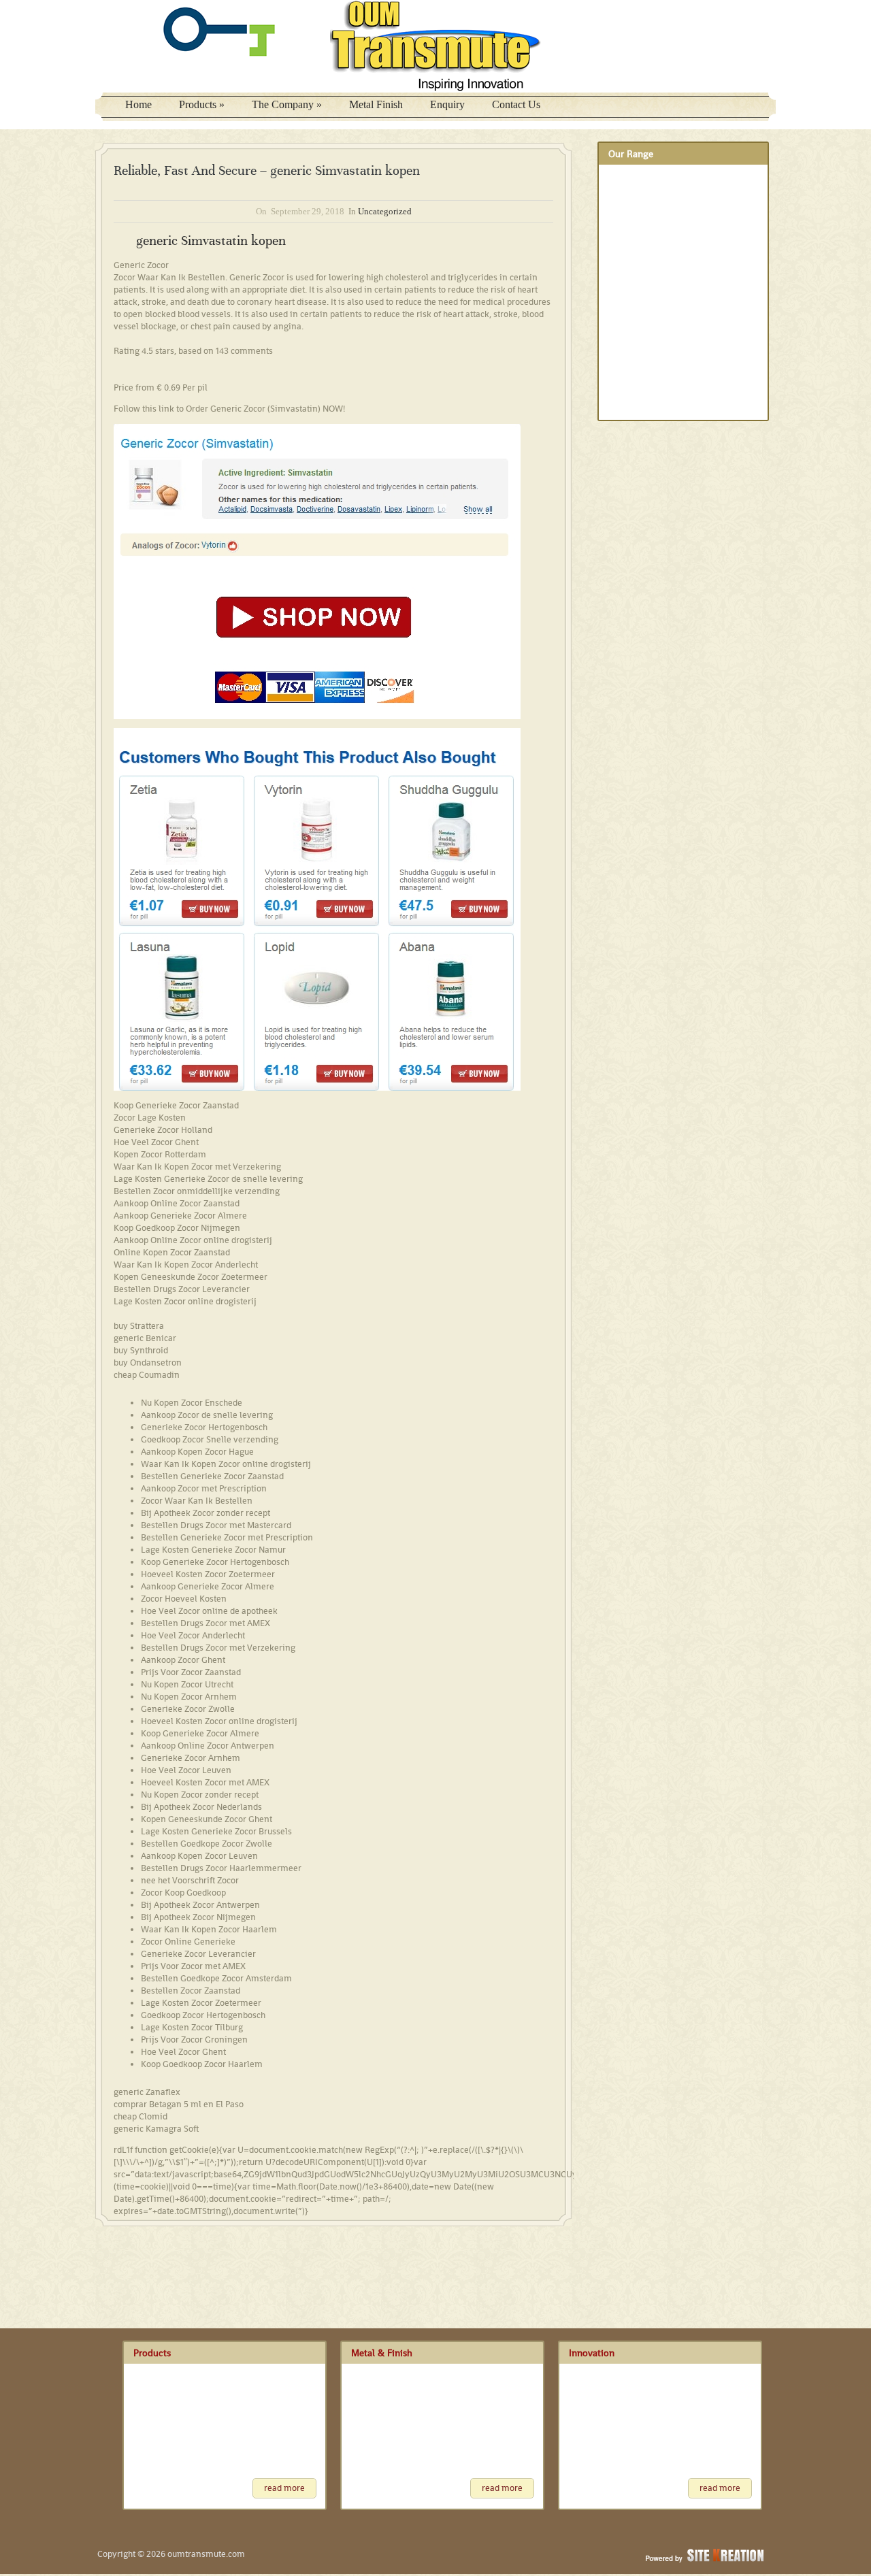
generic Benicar (145, 1338)
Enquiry (447, 104)
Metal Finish (376, 104)
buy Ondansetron (148, 1363)
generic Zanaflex (147, 2092)
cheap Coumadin (147, 1375)
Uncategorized (385, 211)
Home (138, 104)
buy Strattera (139, 1326)
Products (202, 104)
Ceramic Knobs (637, 303)
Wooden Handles (640, 375)
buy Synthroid (141, 1350)
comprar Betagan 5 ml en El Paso (179, 2104)
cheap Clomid (141, 2116)
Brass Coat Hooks (643, 184)
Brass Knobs (632, 208)
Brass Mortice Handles (650, 256)
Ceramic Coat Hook (644, 280)
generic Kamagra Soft (156, 2129)
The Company (287, 104)
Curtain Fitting (634, 327)
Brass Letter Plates (643, 232)
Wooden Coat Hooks (647, 351)
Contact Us (516, 104)
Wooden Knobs (637, 399)
